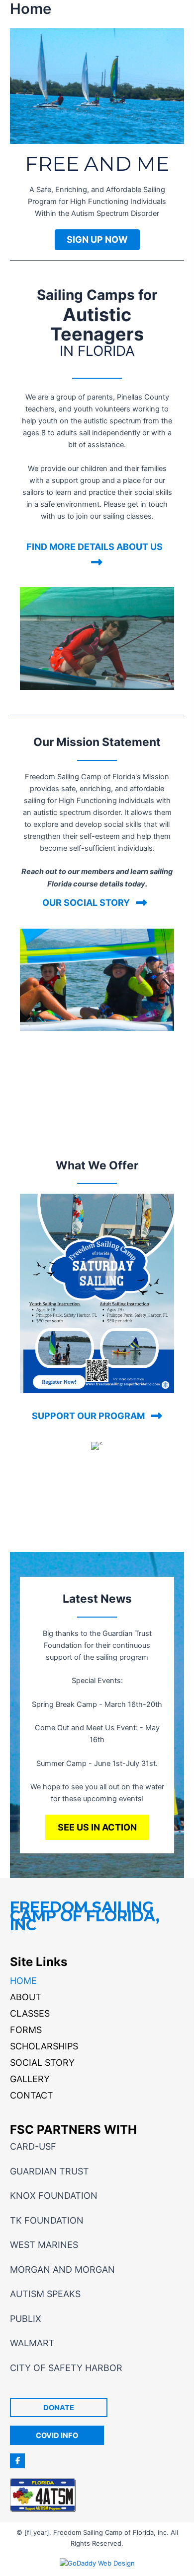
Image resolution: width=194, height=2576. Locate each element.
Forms (26, 2030)
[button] (97, 240)
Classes (30, 2013)
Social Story (42, 2063)
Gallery (30, 2079)
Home (23, 1981)
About (26, 1997)
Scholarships (44, 2046)
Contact (32, 2095)
